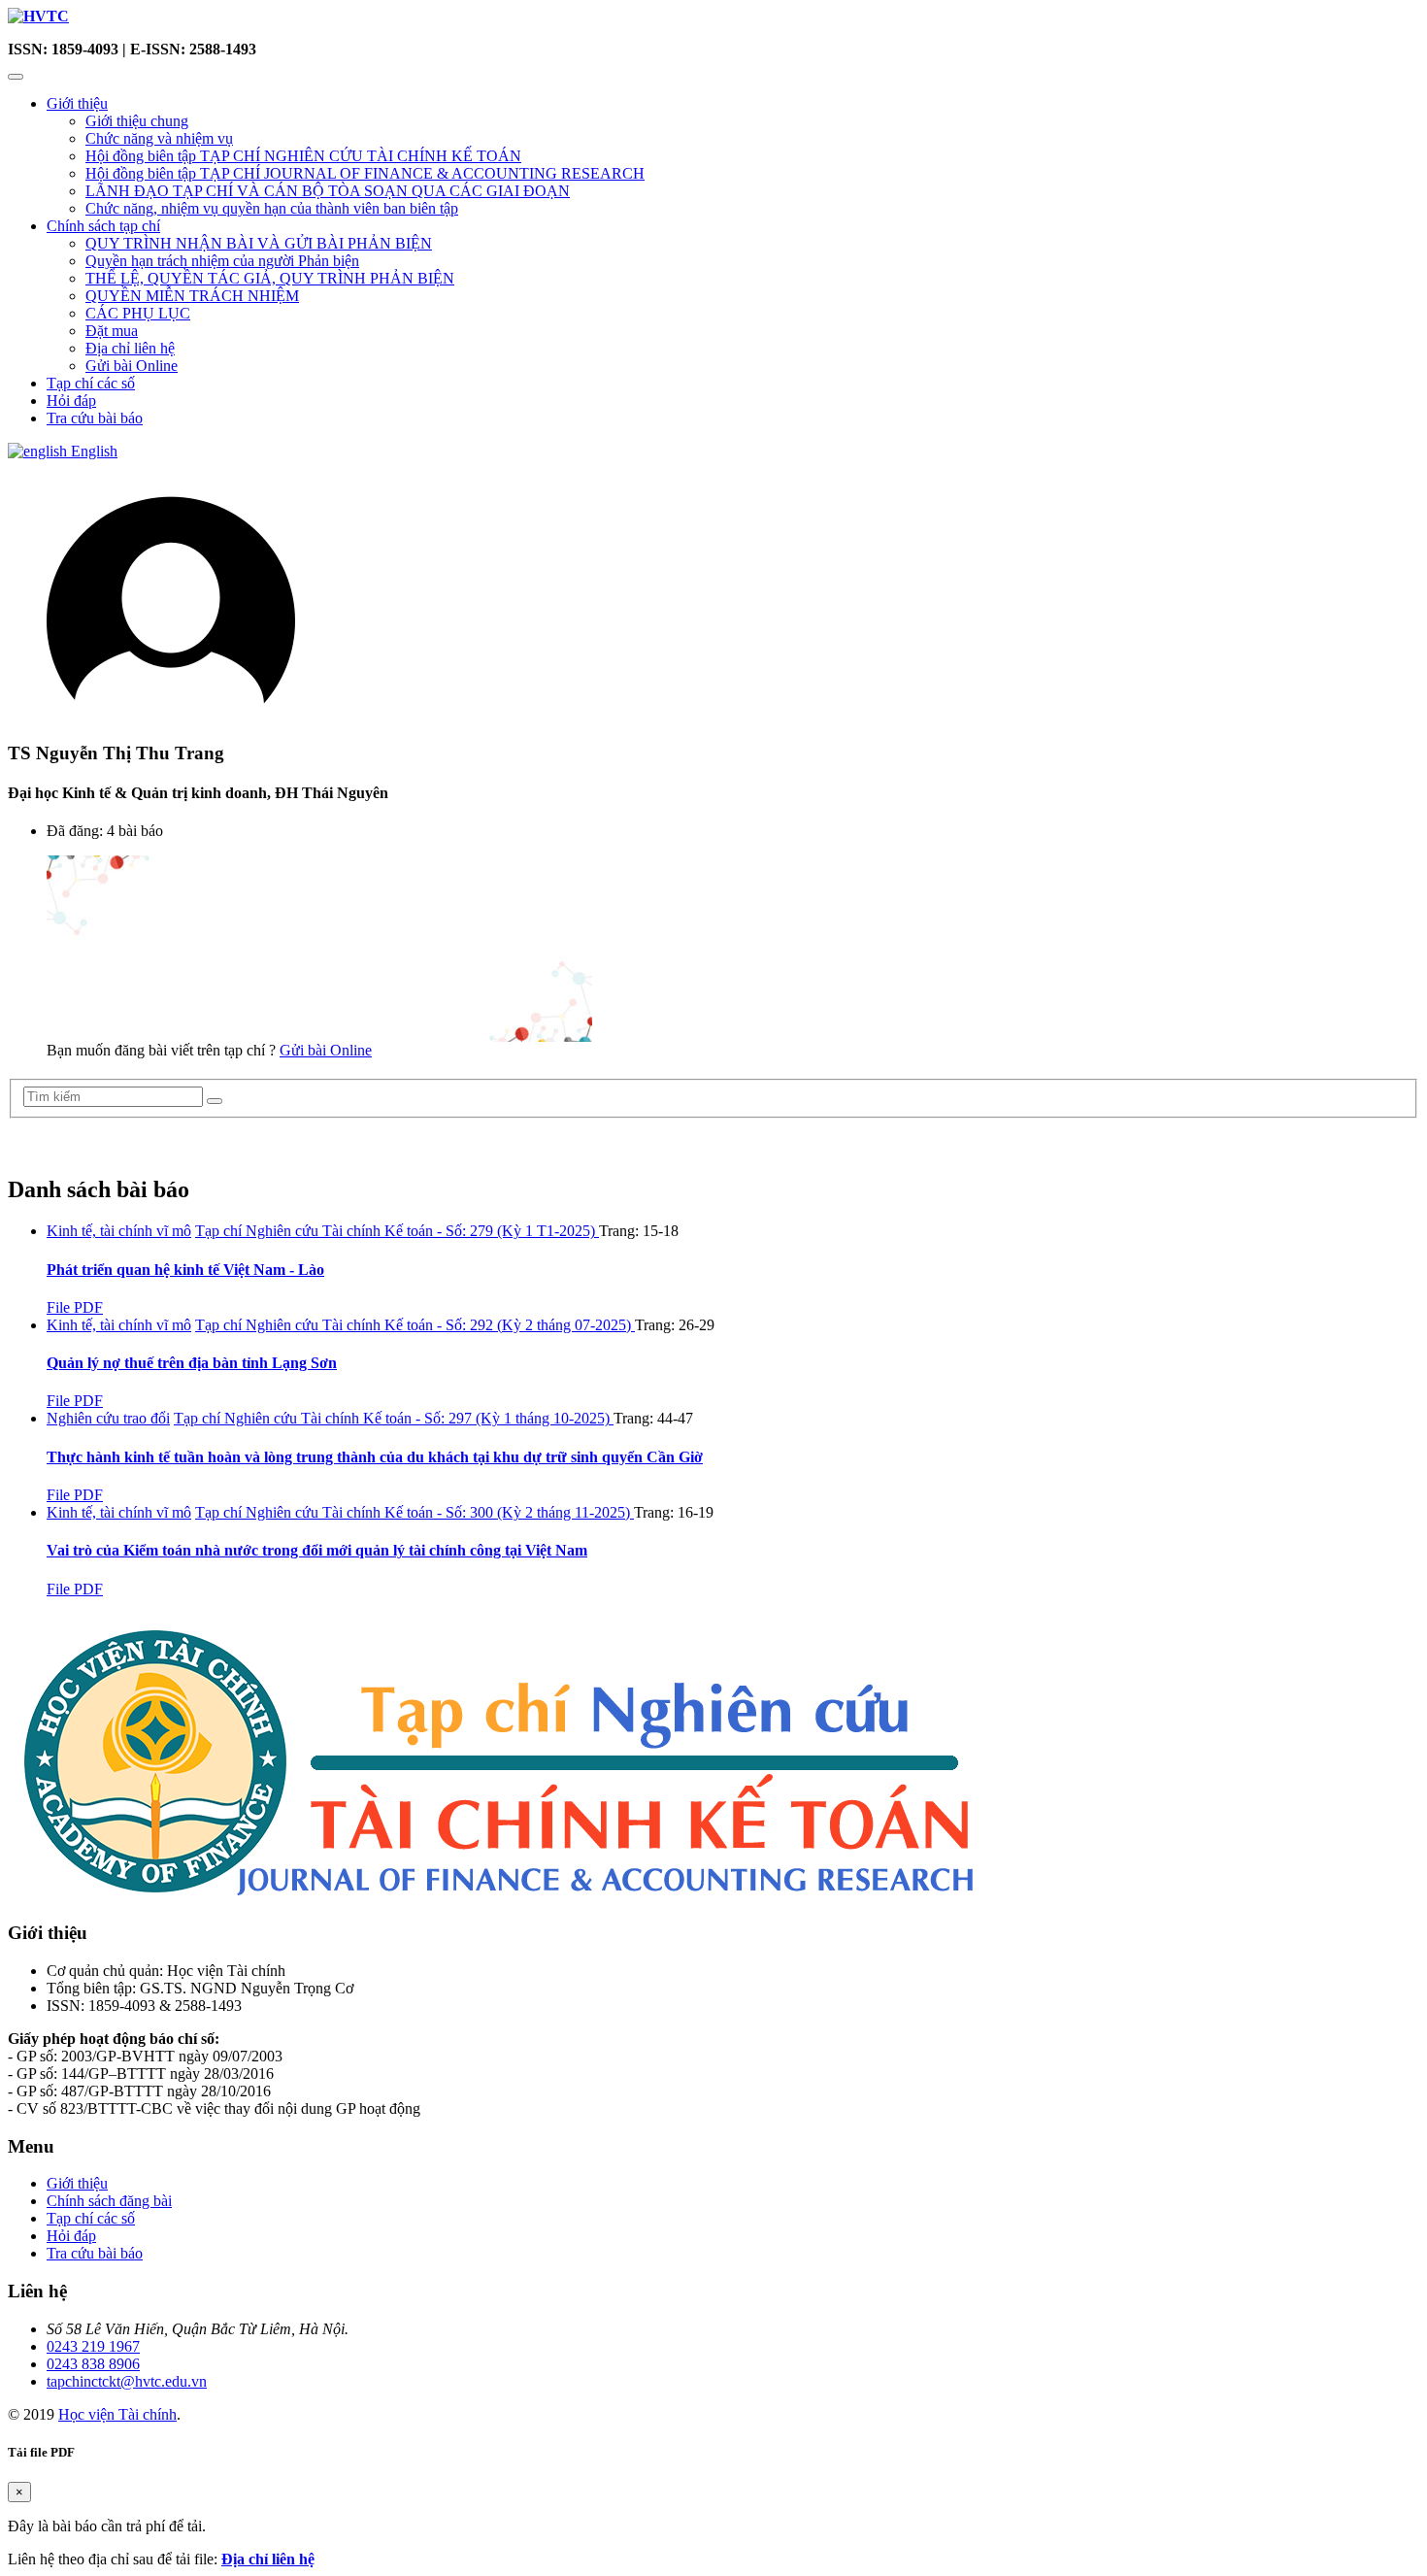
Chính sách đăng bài (109, 2201)
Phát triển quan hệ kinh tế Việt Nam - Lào (185, 1270)
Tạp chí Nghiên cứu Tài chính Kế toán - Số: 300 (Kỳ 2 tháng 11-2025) (415, 1512)
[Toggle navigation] (16, 77)
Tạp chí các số (91, 383)
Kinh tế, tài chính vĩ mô (119, 1231)
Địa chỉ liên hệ (130, 348)
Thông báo (52, 1147)
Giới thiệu (77, 103)
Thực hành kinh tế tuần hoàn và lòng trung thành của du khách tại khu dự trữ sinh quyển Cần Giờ (375, 1457)
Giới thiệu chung (137, 121)
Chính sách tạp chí (103, 226)
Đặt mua (112, 331)
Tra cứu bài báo (95, 418)
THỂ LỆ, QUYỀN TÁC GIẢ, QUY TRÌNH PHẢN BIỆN (270, 278)
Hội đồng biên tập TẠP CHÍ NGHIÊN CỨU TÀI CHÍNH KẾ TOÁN (303, 156)
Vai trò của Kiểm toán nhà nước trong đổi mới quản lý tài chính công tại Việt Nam (317, 1550)
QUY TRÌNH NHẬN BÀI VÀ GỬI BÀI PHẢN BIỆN (259, 243)
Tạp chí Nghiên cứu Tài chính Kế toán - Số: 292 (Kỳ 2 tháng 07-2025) (415, 1325)
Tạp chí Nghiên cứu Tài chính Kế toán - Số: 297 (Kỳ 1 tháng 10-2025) (394, 1418)
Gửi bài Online (132, 366)
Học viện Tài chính (117, 2414)
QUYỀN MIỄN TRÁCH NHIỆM (192, 296)
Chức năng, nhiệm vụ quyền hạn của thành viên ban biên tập (272, 208)
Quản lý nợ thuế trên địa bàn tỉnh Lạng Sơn (192, 1363)
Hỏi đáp (71, 401)
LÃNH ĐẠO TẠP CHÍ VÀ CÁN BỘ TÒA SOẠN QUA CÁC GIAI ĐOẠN (328, 191)
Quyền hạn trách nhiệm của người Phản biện (222, 261)
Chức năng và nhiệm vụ (159, 138)
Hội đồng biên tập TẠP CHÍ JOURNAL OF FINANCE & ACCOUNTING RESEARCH (365, 173)
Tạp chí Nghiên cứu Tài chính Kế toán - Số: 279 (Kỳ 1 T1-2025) (397, 1231)
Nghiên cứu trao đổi (108, 1418)
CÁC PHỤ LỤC (138, 313)
